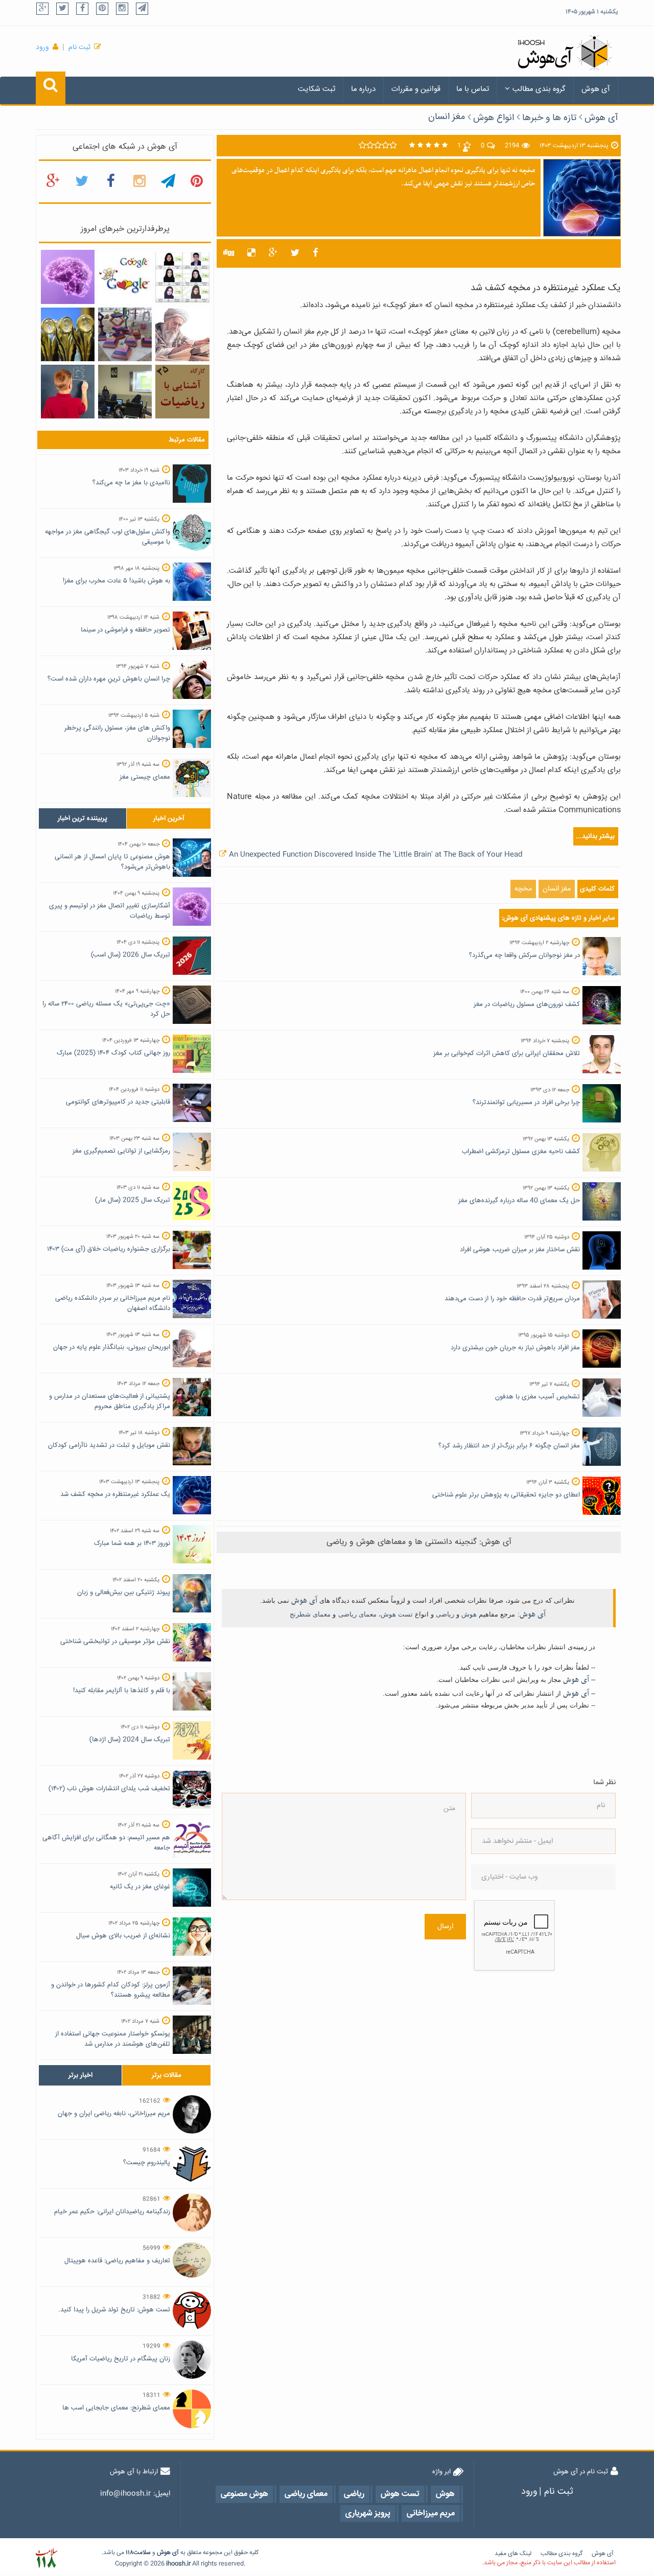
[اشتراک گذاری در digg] (229, 253)
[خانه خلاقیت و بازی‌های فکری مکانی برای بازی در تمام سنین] (125, 335)
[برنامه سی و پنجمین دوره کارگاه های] (182, 392)
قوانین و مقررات (416, 89)
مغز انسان (447, 117)
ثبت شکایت (317, 89)
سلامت (142, 2553)
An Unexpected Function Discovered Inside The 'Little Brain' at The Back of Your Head (376, 855)
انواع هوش (494, 118)
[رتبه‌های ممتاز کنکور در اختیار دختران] (182, 277)
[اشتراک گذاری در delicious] (251, 253)
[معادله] (125, 277)
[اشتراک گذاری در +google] (273, 253)
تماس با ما (473, 89)
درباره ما (363, 89)
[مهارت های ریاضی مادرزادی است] (68, 392)
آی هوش (596, 89)
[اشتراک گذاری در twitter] (295, 253)
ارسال (445, 1927)
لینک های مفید (513, 2554)
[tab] (83, 818)
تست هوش (397, 1614)
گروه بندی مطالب (539, 89)
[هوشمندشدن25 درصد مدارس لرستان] (125, 392)
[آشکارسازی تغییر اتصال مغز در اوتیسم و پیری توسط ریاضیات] (68, 277)
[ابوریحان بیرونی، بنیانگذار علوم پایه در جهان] (182, 335)
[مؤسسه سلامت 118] (46, 2558)
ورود (42, 48)
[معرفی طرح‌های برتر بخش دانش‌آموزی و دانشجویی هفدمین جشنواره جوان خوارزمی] (68, 335)
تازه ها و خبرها (549, 118)
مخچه (523, 889)
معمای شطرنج (310, 1614)
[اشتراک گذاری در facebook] (316, 253)
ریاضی (445, 1614)
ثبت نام (79, 48)
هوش (469, 1614)
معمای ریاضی (357, 1614)
